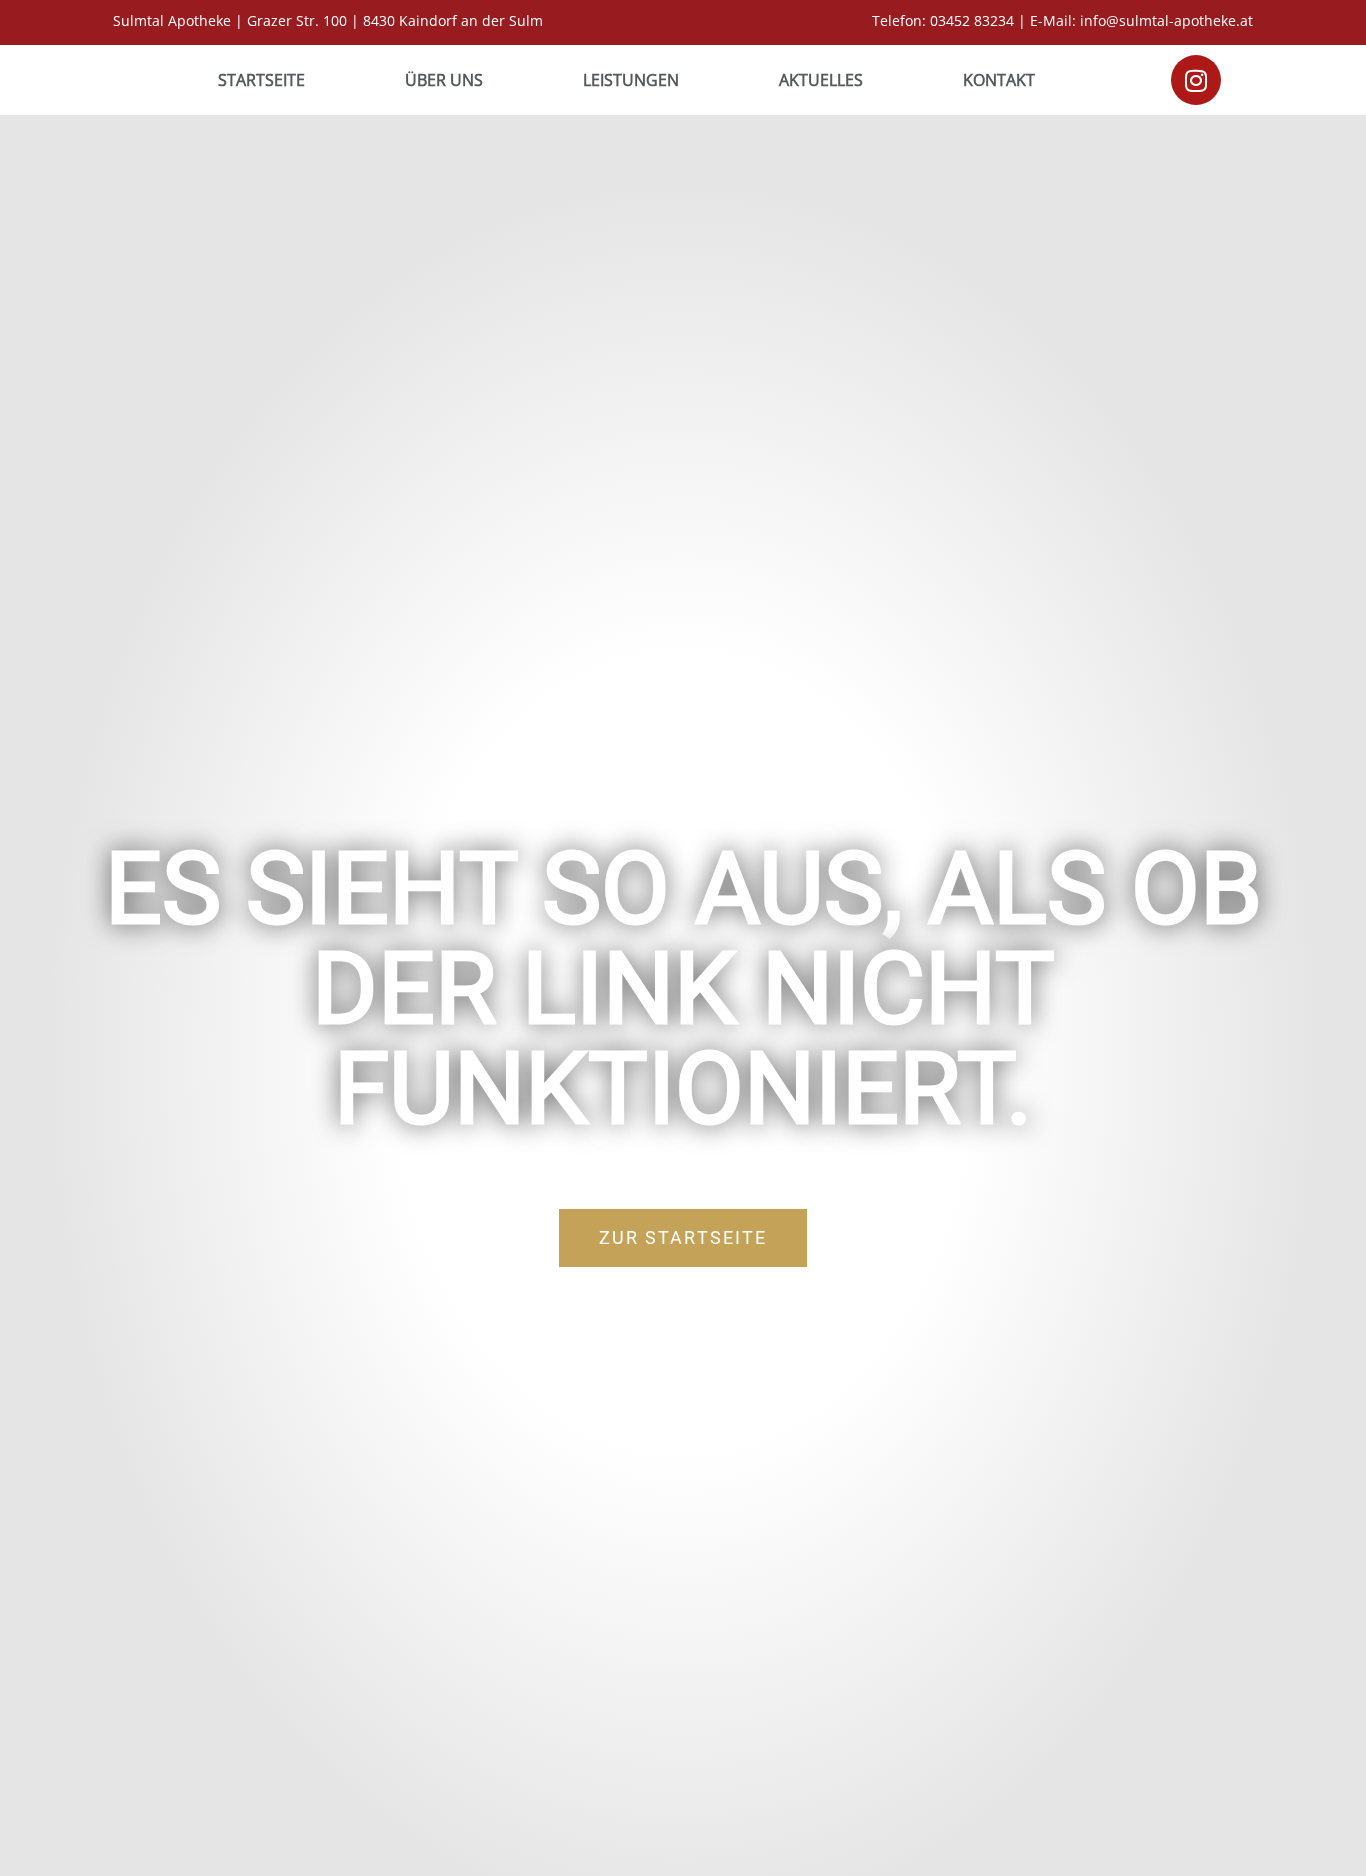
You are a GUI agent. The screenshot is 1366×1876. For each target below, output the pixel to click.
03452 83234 (972, 20)
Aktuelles (821, 80)
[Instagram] (1196, 80)
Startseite (261, 80)
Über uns (444, 80)
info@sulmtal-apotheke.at (1166, 20)
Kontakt (999, 80)
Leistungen (631, 80)
